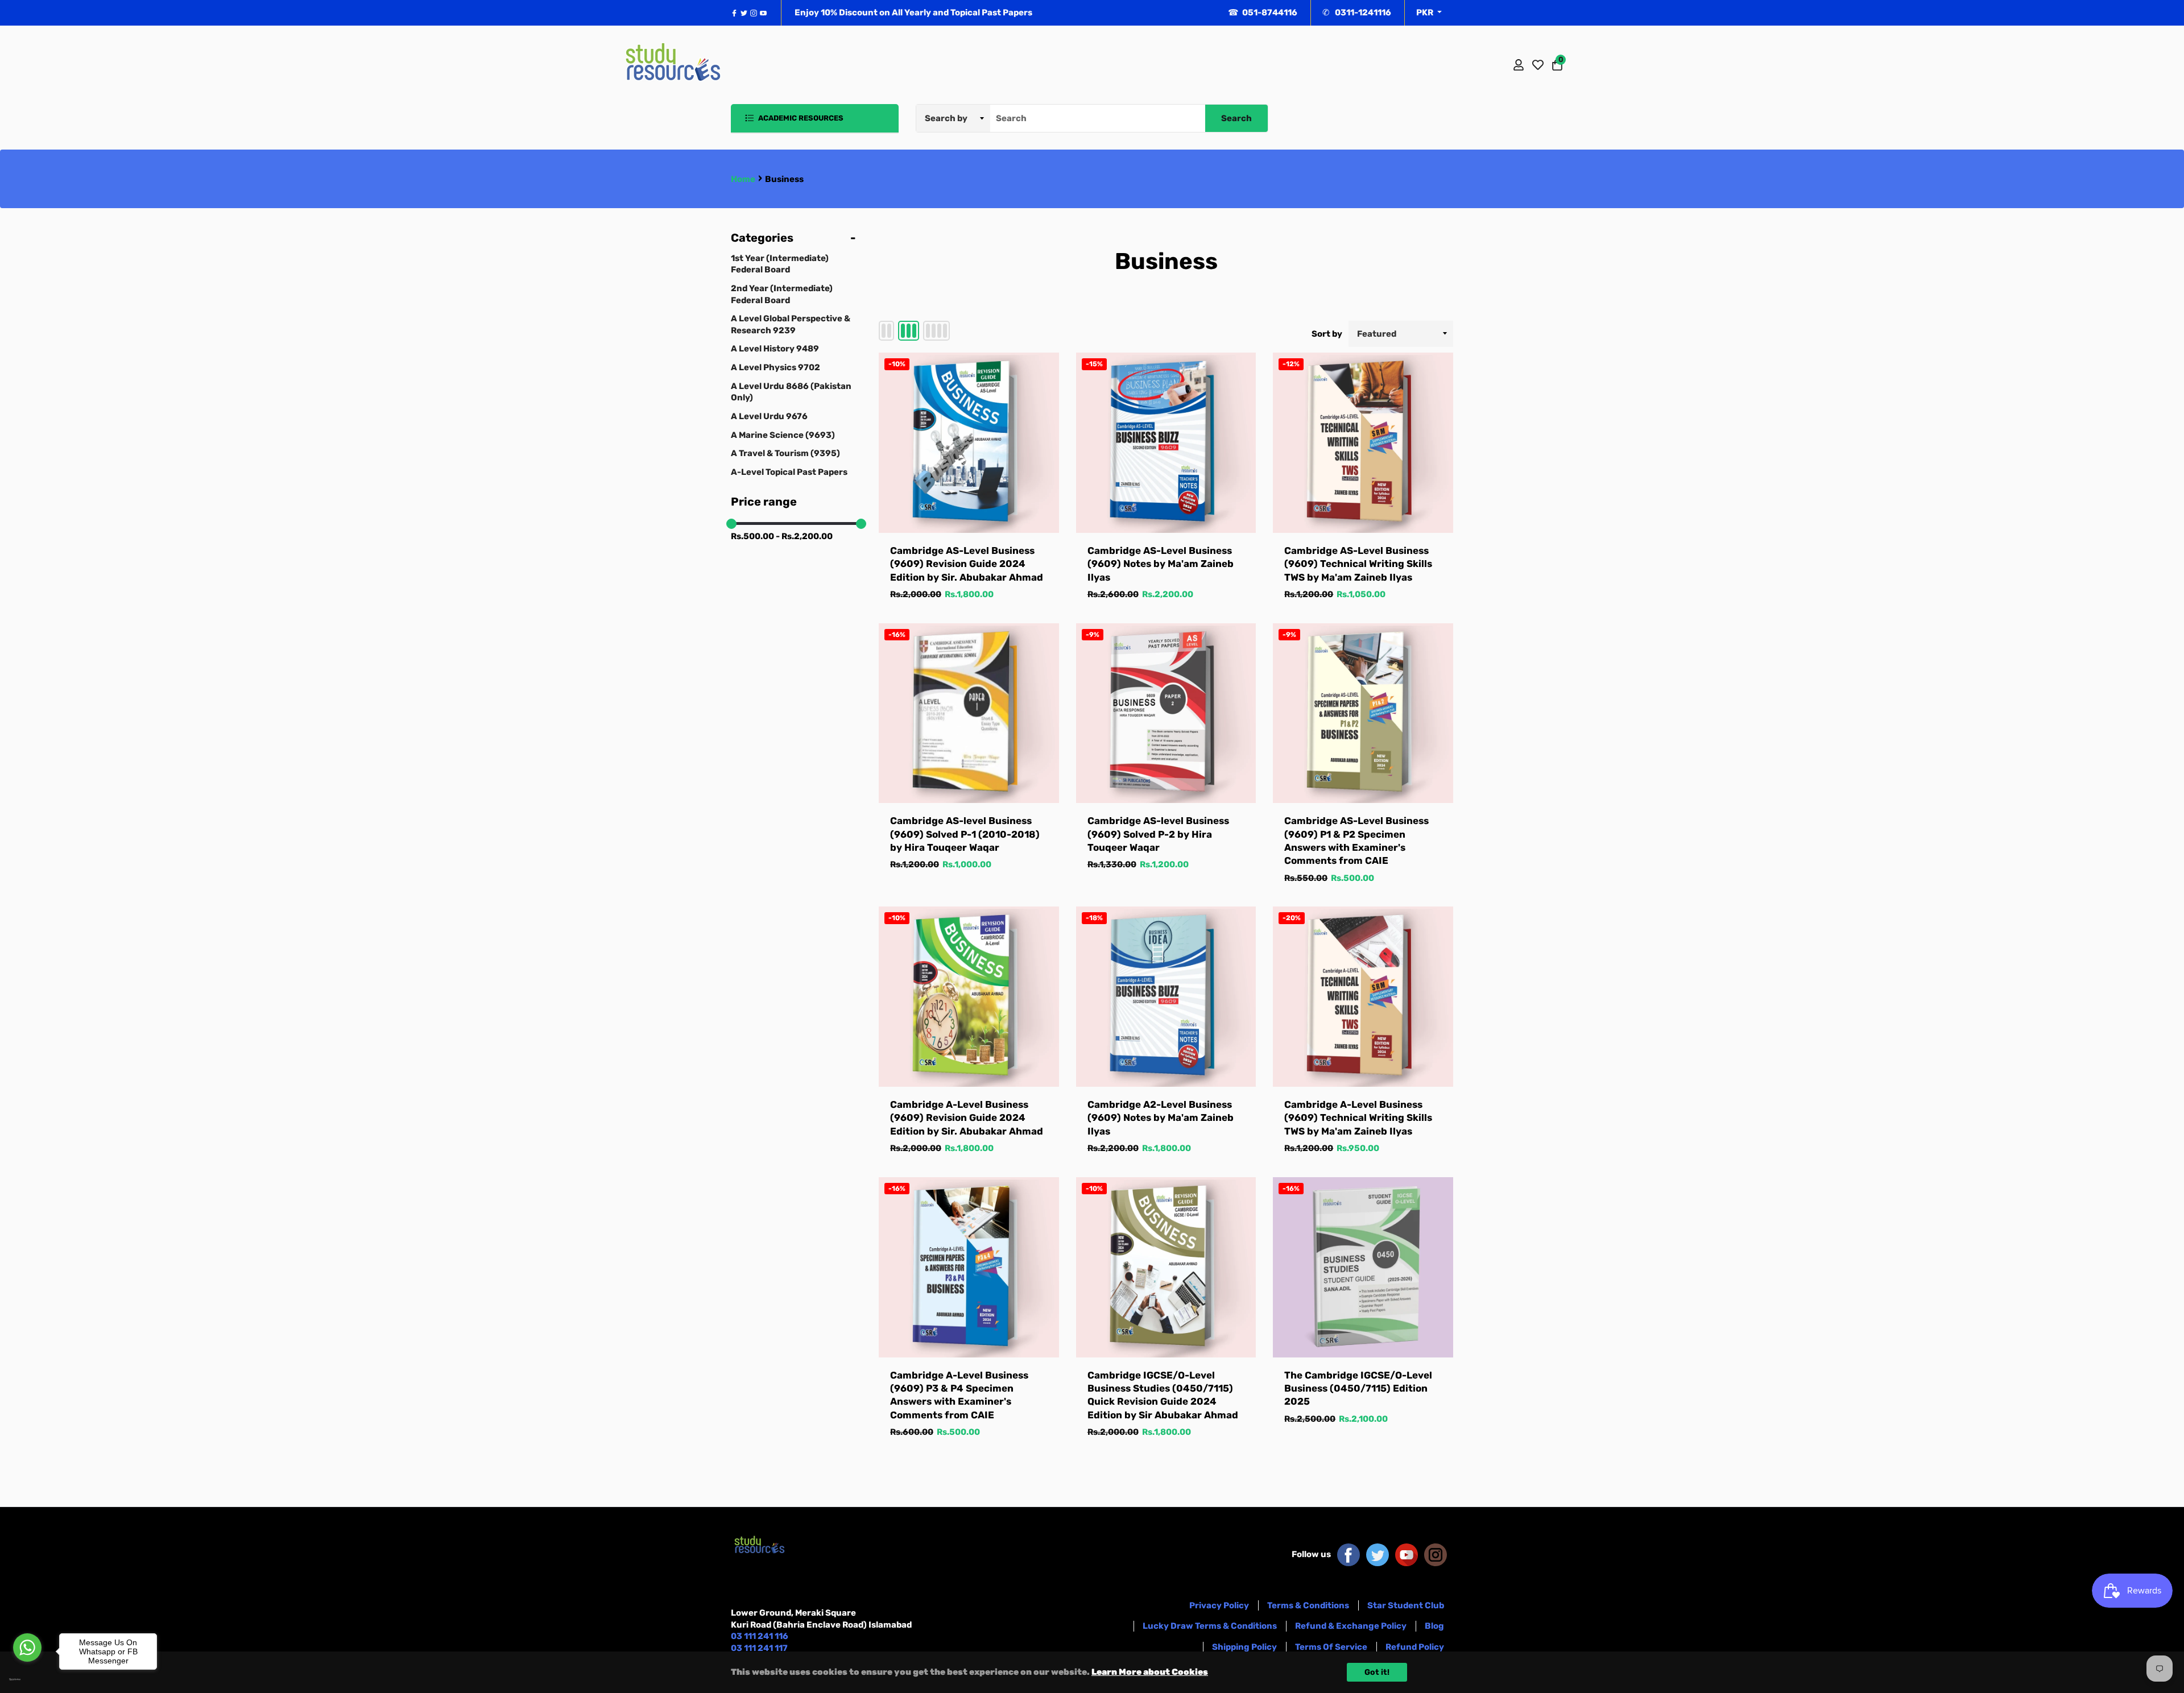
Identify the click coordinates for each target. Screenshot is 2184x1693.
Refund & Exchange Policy (1351, 1626)
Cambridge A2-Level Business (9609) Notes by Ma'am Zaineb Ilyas (1161, 1118)
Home (743, 179)
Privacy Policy (1219, 1605)
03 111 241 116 (760, 1636)
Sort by (1327, 334)
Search (1236, 118)
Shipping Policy (1244, 1647)
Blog (1434, 1626)
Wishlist (1538, 65)
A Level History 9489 (775, 349)
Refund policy (1415, 1647)
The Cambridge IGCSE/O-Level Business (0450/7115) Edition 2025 (1358, 1388)
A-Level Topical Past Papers (789, 472)
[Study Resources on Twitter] (1378, 1554)
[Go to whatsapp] (27, 1648)
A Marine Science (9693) (783, 435)
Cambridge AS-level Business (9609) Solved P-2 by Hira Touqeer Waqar (1158, 834)
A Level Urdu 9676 (769, 416)
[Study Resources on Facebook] (1349, 1554)
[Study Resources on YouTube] (1407, 1554)
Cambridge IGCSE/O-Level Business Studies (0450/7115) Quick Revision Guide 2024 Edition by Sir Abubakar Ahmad (1163, 1395)
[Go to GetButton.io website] (27, 1679)
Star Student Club (1406, 1605)
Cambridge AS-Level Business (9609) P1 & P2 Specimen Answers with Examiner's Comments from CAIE (1356, 841)
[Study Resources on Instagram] (1436, 1554)
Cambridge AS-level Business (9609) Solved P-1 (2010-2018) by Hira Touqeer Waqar (965, 834)
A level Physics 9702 (775, 367)
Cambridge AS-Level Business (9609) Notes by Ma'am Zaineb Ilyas (1161, 564)
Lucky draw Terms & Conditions (1210, 1626)
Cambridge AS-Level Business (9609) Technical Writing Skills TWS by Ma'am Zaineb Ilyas (1358, 564)
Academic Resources (800, 118)
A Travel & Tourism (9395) (785, 453)
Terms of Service (1331, 1647)
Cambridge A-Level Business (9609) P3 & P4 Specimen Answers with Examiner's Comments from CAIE (959, 1395)
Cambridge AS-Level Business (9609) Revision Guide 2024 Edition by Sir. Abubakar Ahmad (967, 564)
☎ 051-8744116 (1263, 13)
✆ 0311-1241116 (1357, 13)
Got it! (1377, 1672)
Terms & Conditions (1308, 1605)
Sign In (1519, 65)
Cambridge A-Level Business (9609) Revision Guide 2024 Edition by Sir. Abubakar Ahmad (967, 1118)
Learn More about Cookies (1150, 1672)
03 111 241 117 (759, 1648)
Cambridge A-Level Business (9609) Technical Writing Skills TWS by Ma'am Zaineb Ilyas (1358, 1118)
